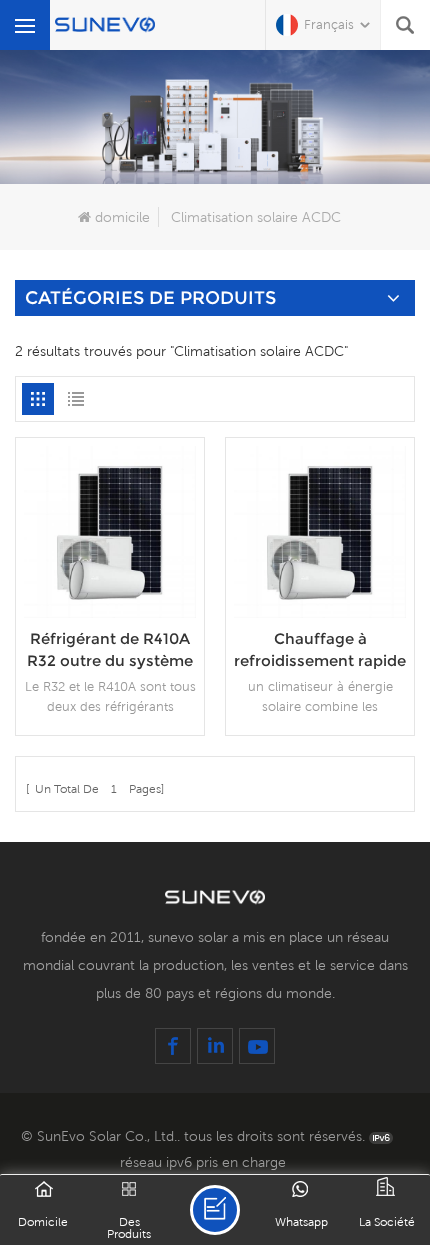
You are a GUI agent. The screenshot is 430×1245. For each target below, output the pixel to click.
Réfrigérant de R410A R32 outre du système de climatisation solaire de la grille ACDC (110, 650)
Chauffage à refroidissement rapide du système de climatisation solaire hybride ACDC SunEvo (320, 650)
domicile (122, 217)
